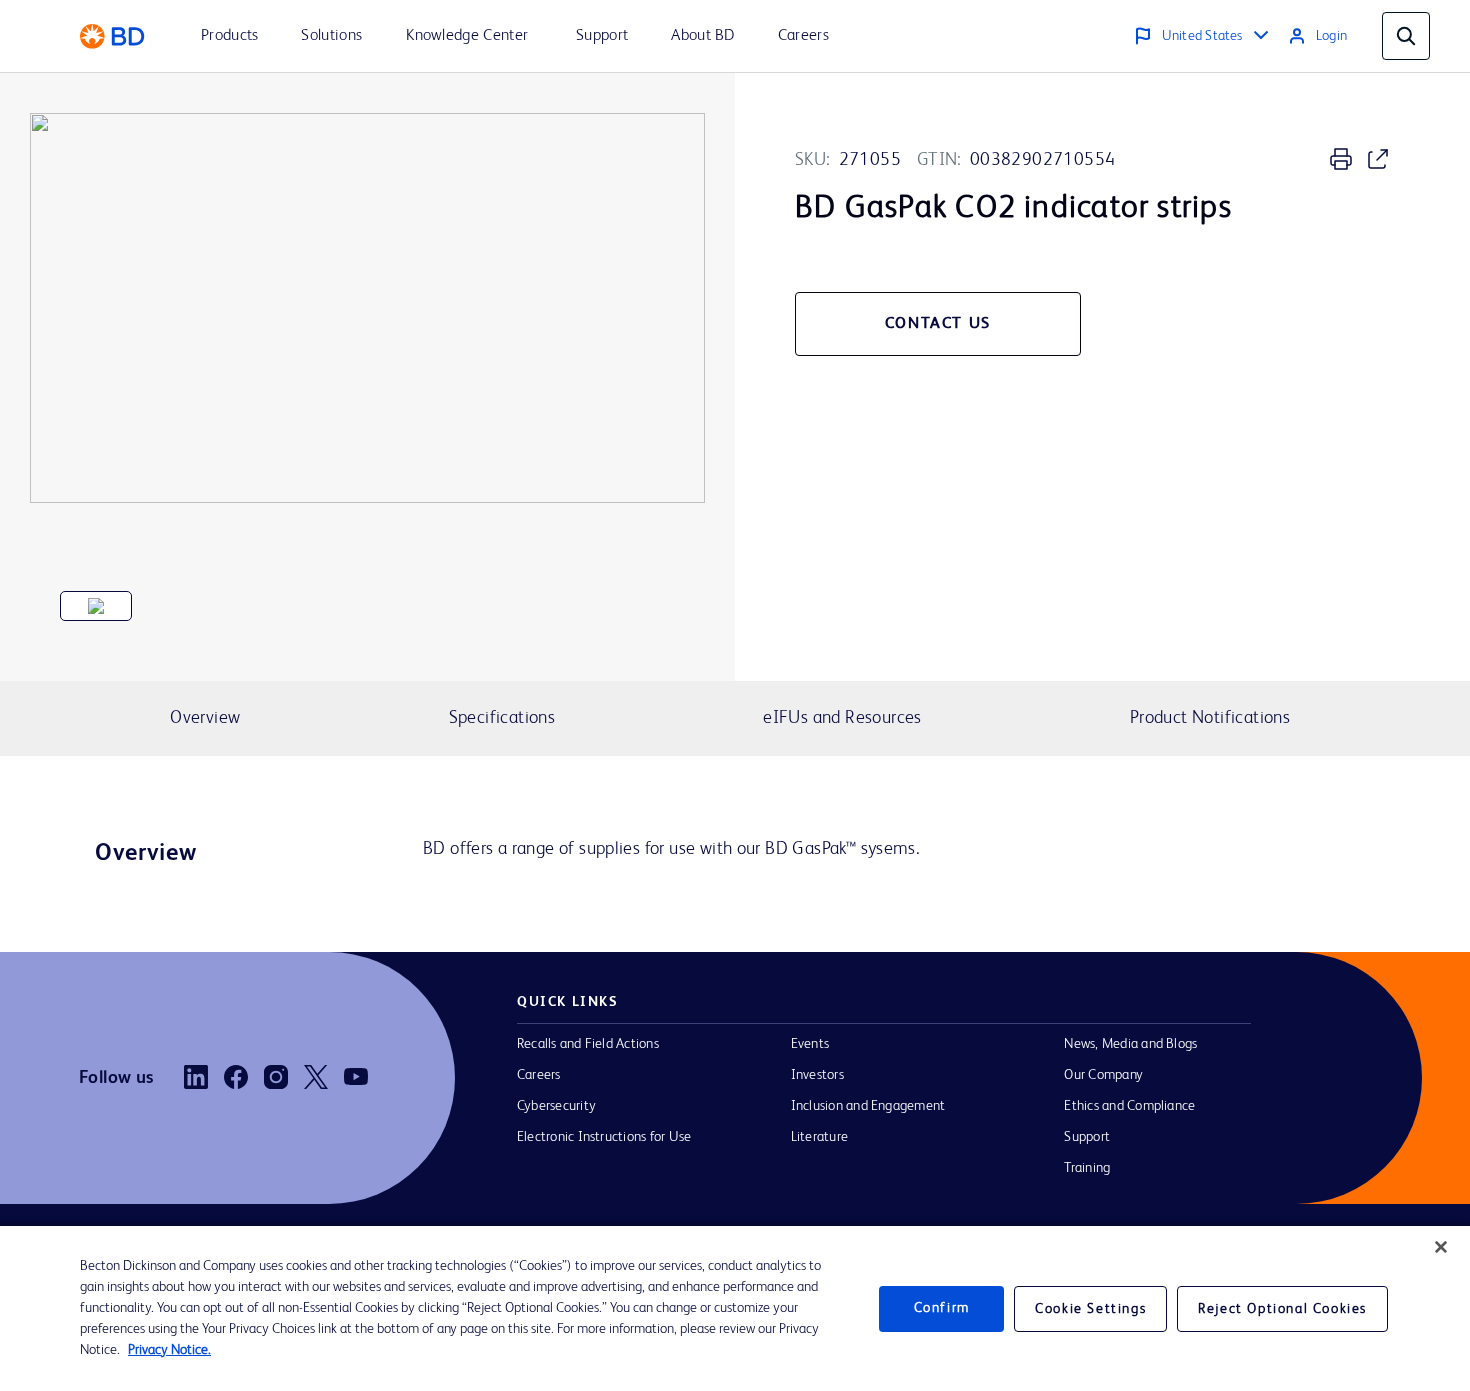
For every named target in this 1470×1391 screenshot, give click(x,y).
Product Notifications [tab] (1210, 718)
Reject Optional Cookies (1282, 1309)
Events (810, 1044)
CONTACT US (938, 324)
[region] (735, 1308)
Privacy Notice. (169, 1350)
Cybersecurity (556, 1106)
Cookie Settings (1090, 1309)
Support (1087, 1137)
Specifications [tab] (502, 718)
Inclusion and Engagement (868, 1106)
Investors (817, 1075)
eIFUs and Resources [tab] (842, 718)
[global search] (1406, 36)
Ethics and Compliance (1129, 1106)
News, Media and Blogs (1130, 1044)
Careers (539, 1075)
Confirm (942, 1308)
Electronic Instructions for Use (604, 1137)
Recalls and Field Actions (588, 1044)
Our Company (1103, 1075)
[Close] (1441, 1247)
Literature (819, 1137)
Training (1087, 1168)
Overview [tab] (205, 718)
